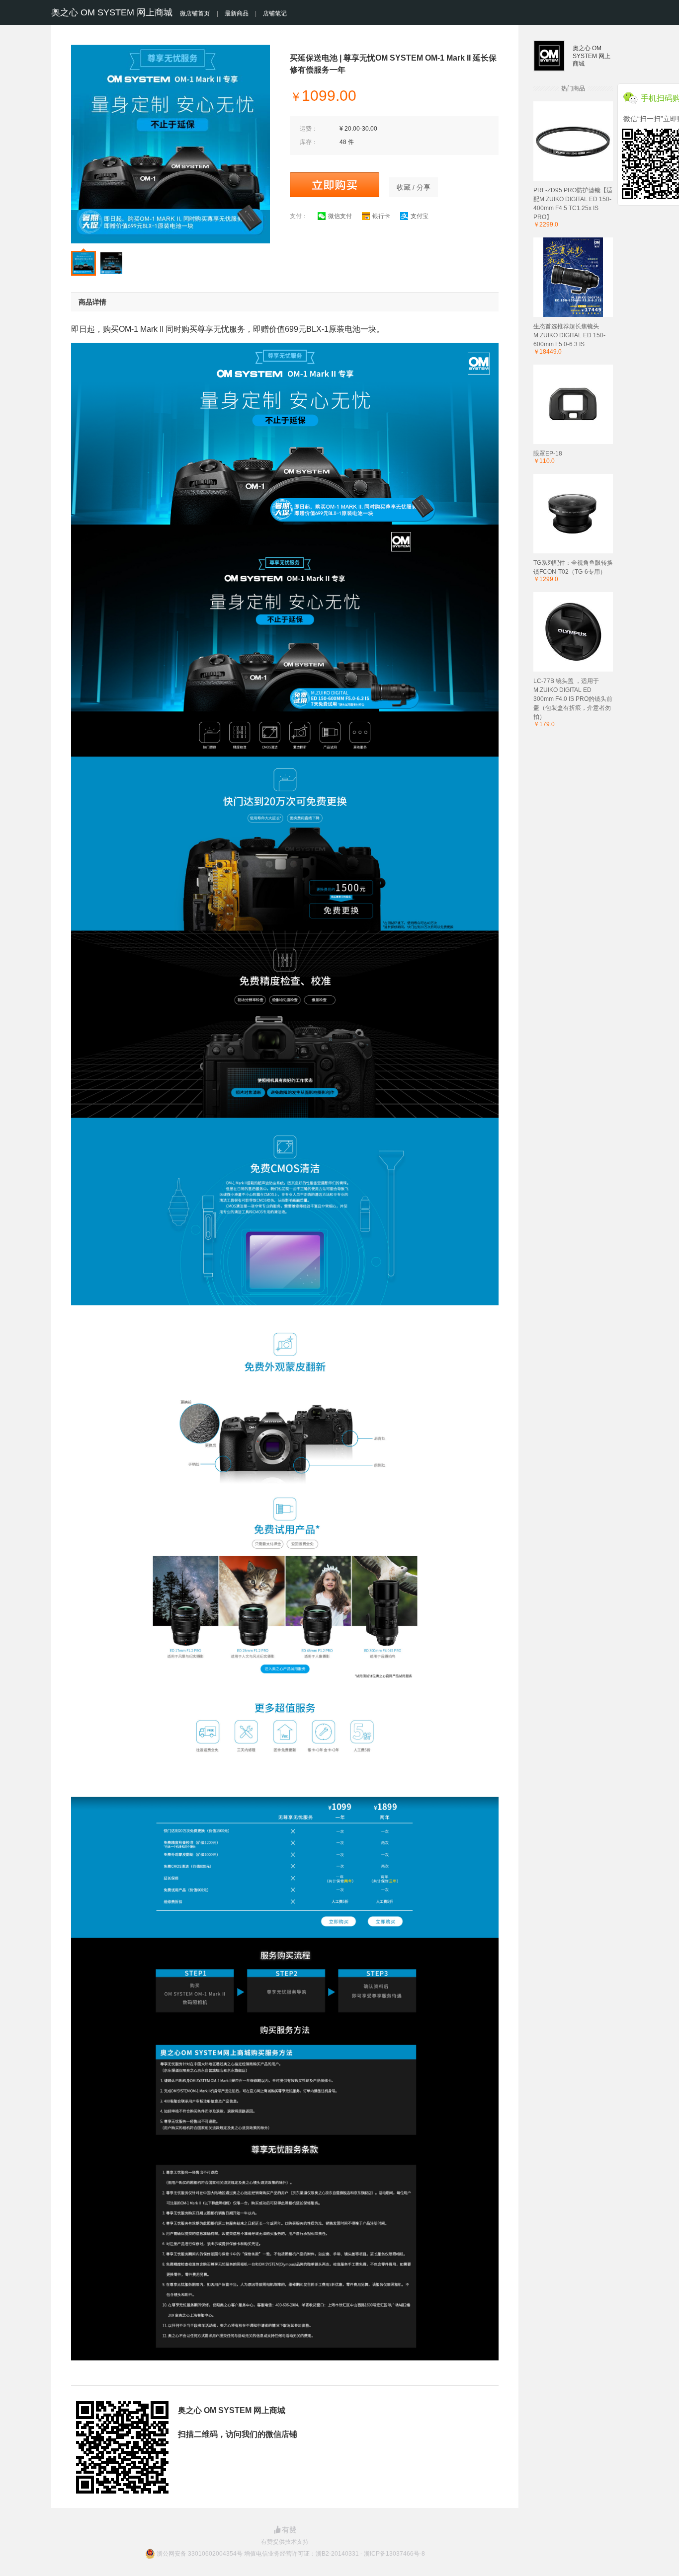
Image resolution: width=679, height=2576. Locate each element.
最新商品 (237, 13)
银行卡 (381, 216)
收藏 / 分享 (414, 187)
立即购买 (335, 185)
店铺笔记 (275, 13)
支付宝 (420, 216)
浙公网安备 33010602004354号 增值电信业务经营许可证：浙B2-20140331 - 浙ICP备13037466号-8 (291, 2554)
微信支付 (340, 216)
